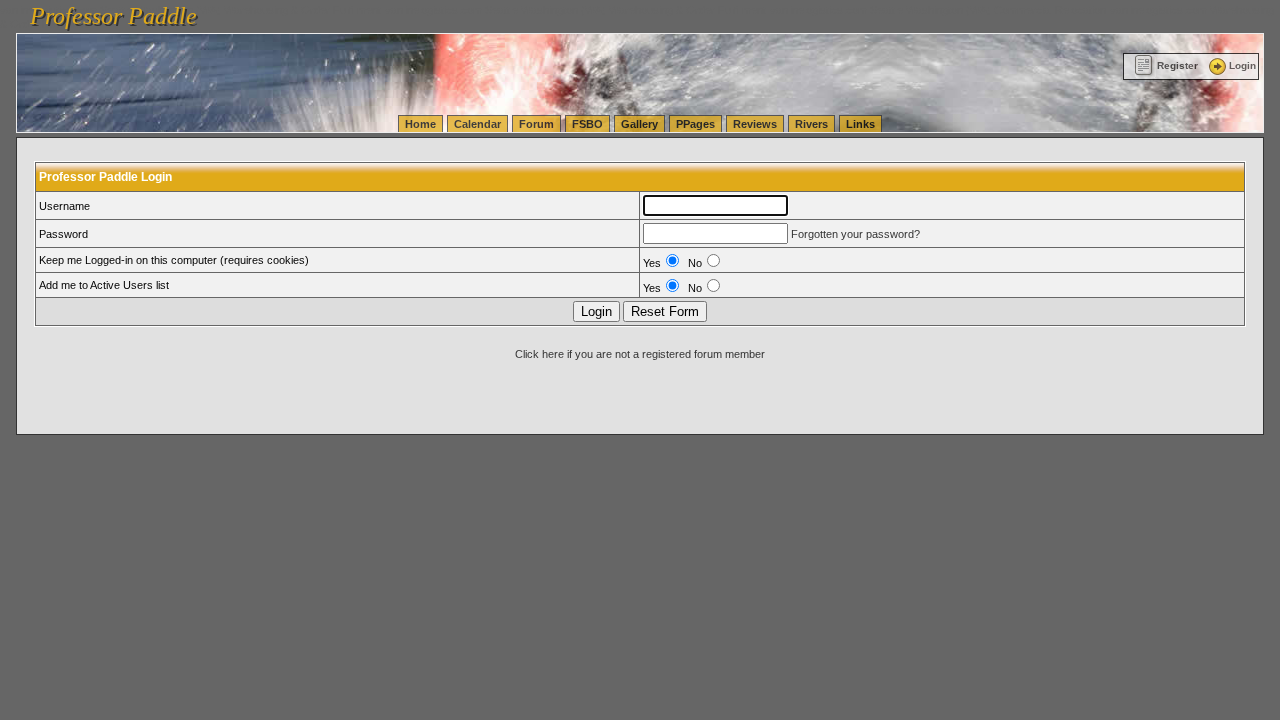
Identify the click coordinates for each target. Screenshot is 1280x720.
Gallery (639, 124)
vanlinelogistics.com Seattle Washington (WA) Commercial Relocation (938, 10)
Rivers (811, 124)
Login (1242, 65)
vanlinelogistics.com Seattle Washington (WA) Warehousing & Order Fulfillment (575, 10)
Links (860, 124)
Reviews (755, 124)
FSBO (587, 124)
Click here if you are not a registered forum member (640, 354)
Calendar (477, 124)
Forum (536, 124)
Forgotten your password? (855, 234)
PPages (695, 124)
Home (420, 124)
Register (1177, 65)
